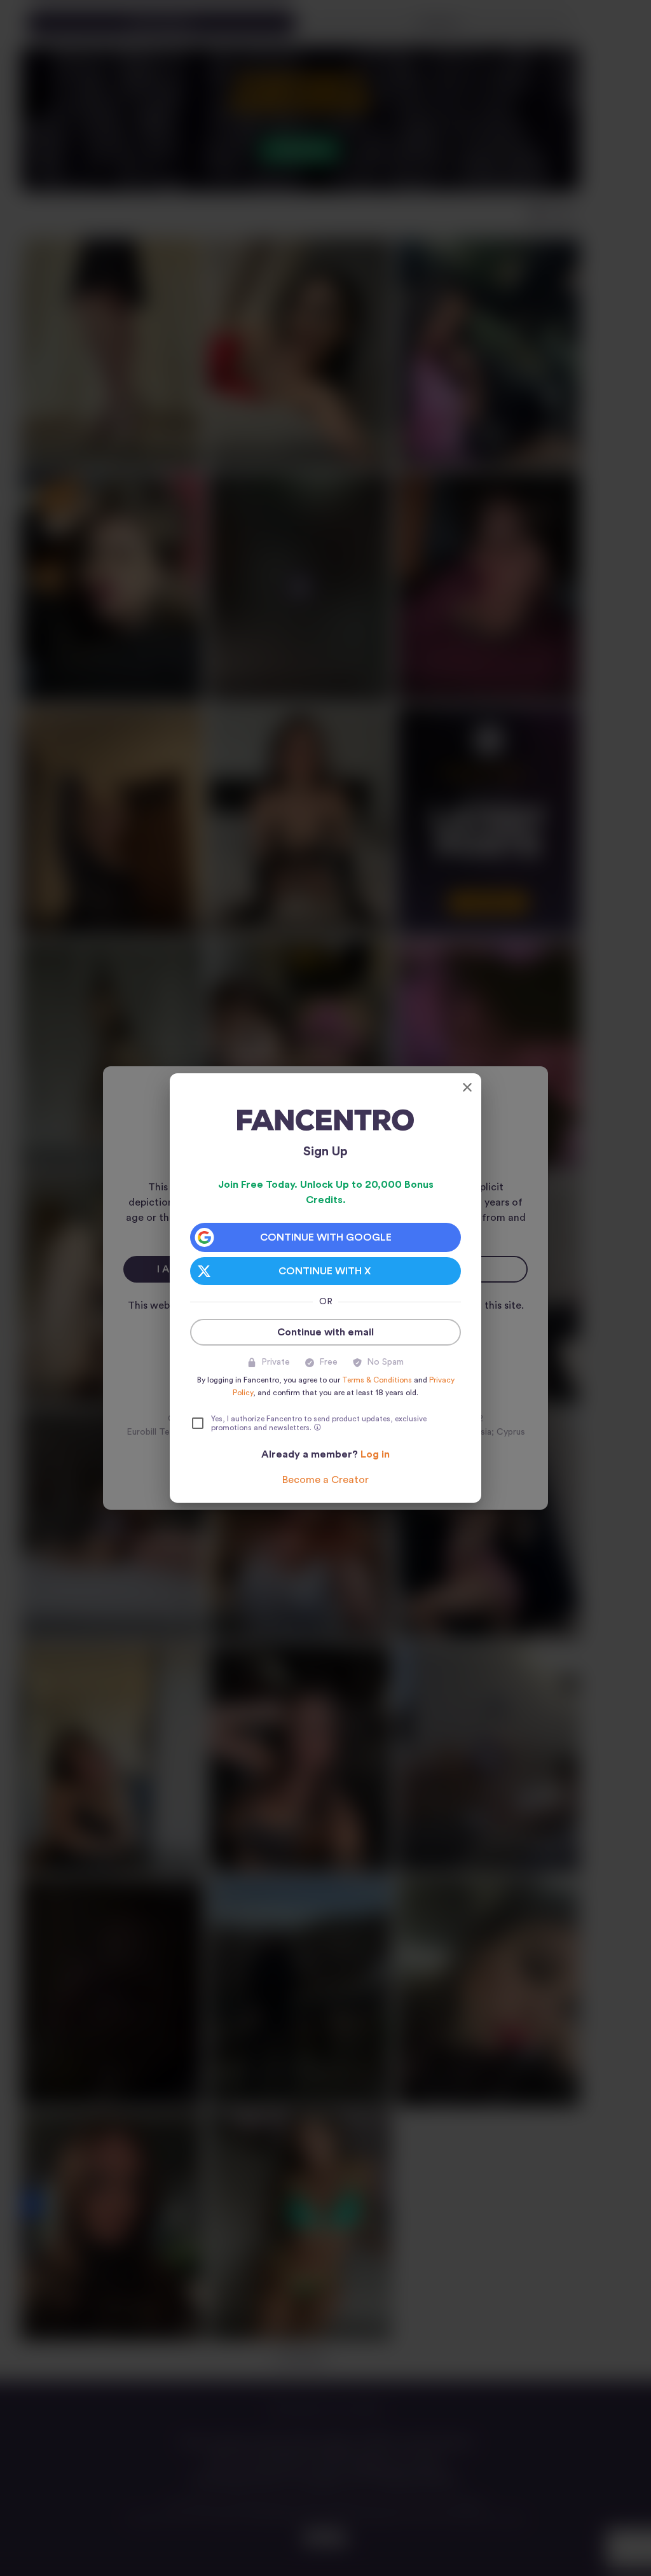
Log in (375, 1454)
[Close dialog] (467, 1087)
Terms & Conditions (377, 1380)
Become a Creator (325, 1480)
